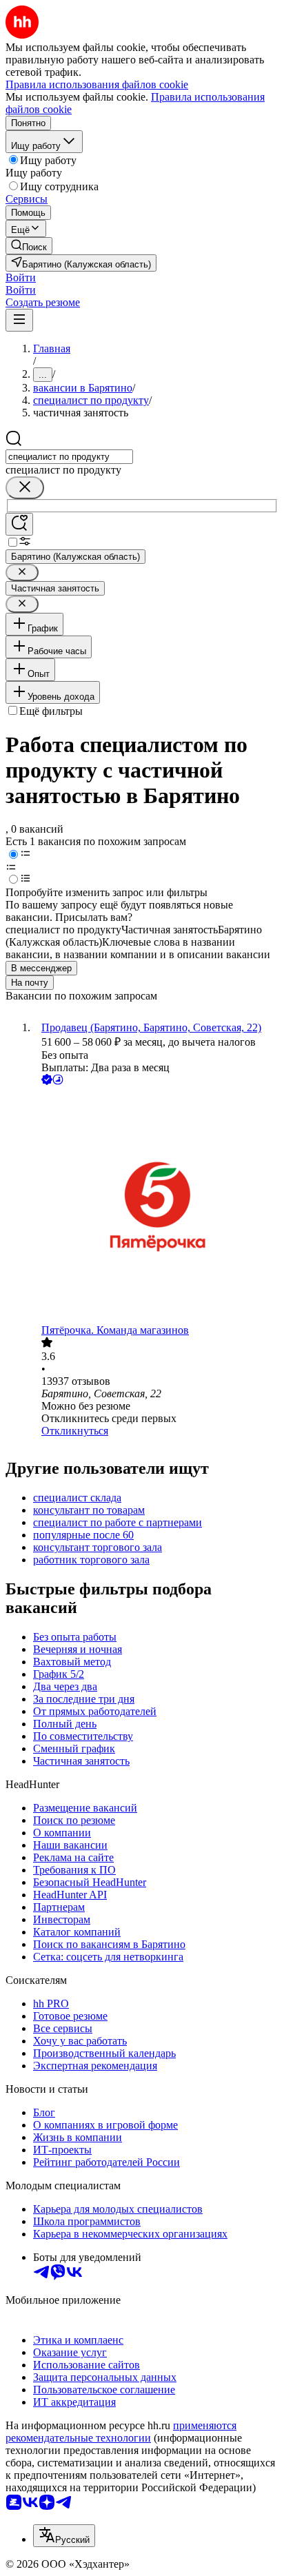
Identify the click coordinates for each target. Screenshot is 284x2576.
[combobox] (69, 457)
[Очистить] (25, 488)
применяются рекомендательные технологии (121, 2432)
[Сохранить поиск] (19, 524)
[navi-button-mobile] (19, 320)
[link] (29, 246)
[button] (21, 277)
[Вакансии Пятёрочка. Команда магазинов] (156, 1206)
